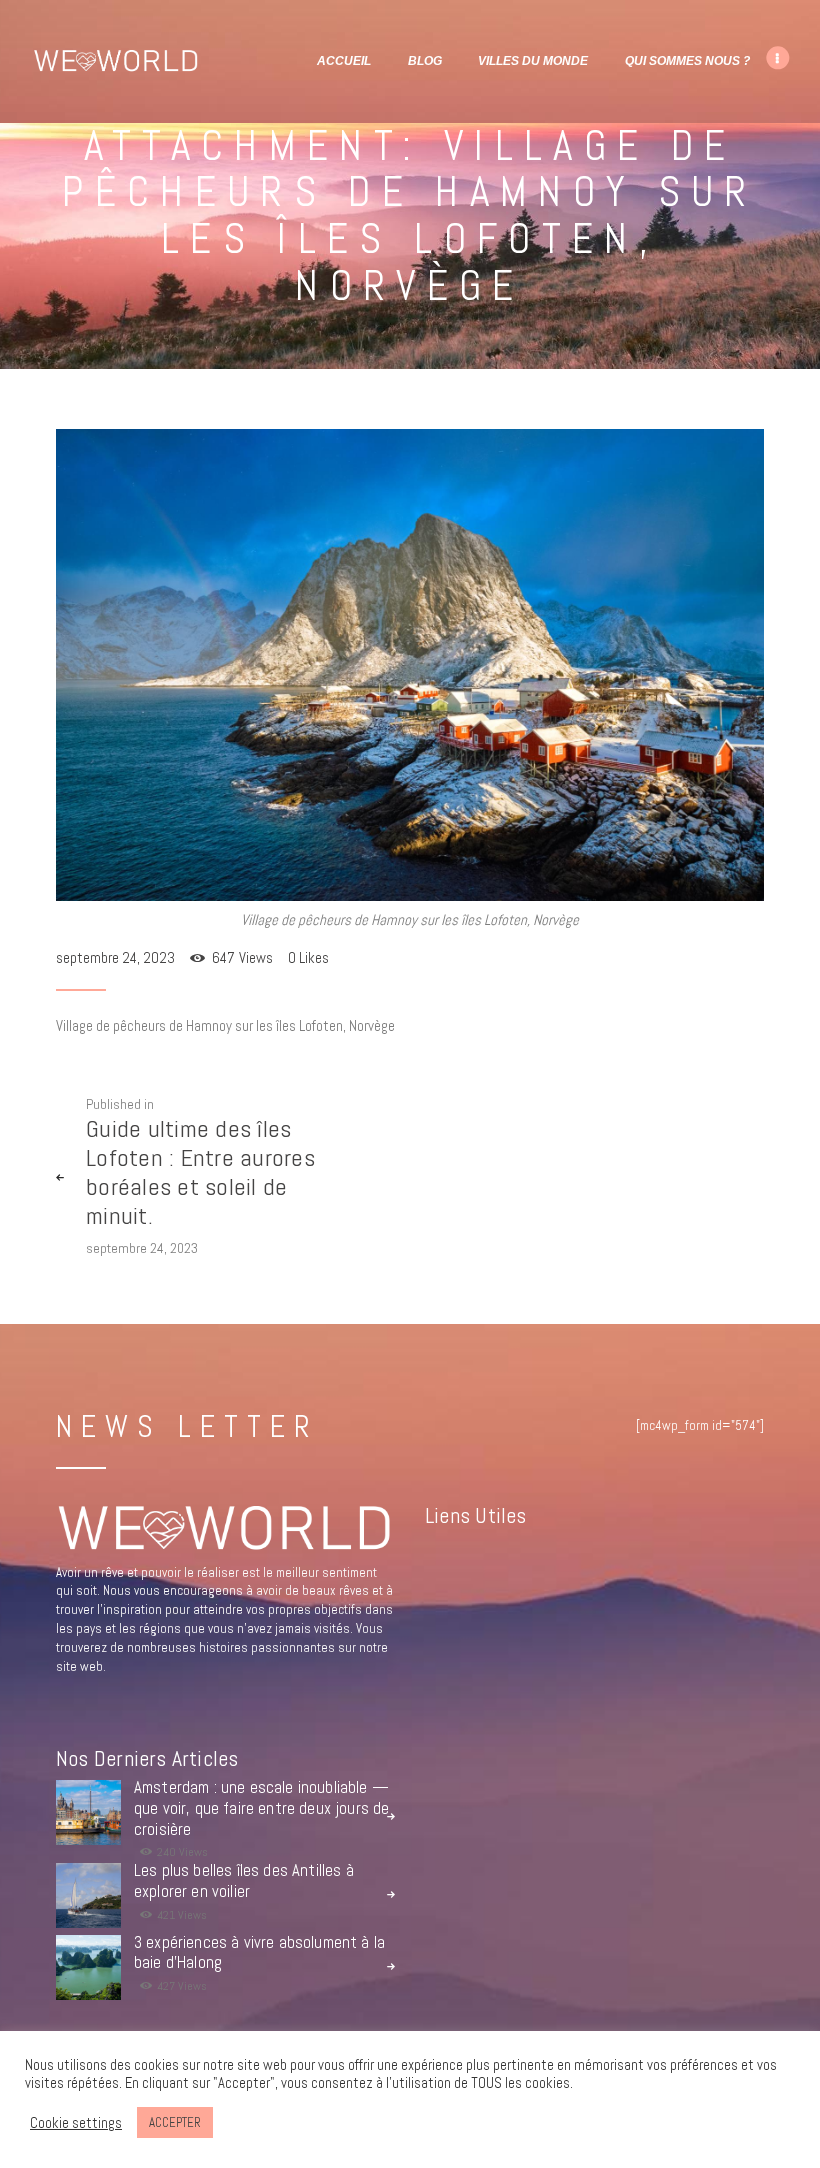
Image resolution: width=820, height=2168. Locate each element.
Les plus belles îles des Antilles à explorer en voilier (244, 1881)
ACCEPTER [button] (175, 2122)
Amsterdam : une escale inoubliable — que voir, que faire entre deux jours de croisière (262, 1809)
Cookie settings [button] (76, 2123)
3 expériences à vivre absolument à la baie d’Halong (259, 1953)
